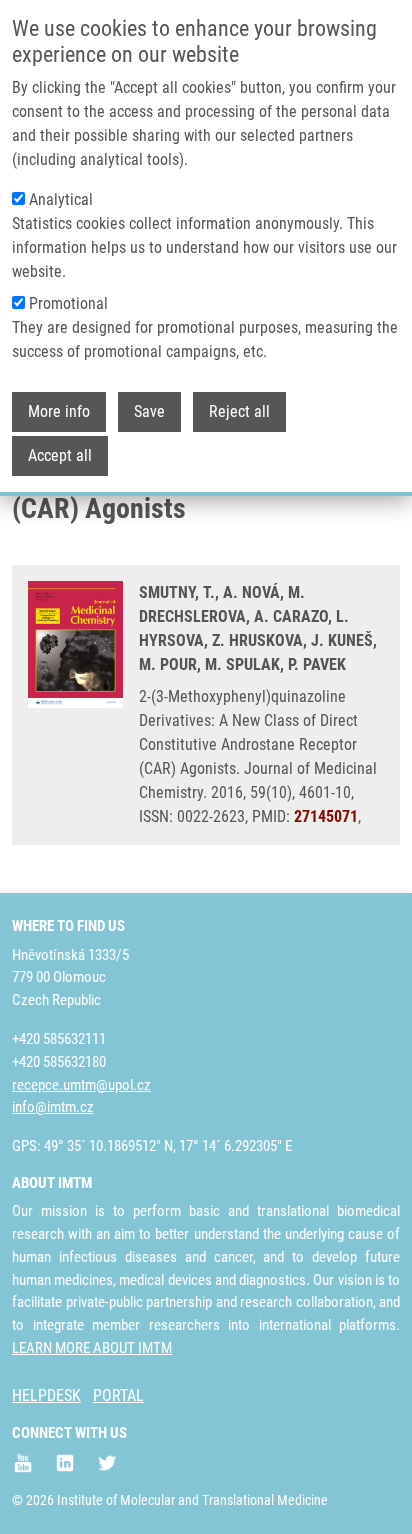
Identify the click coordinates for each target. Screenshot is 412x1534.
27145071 (326, 816)
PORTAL (118, 1395)
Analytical (61, 199)
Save (149, 411)
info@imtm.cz (53, 1107)
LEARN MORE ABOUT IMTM (92, 1348)
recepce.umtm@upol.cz (81, 1085)
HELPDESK (46, 1395)
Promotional (68, 303)
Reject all (239, 411)
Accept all (60, 455)
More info (59, 411)
